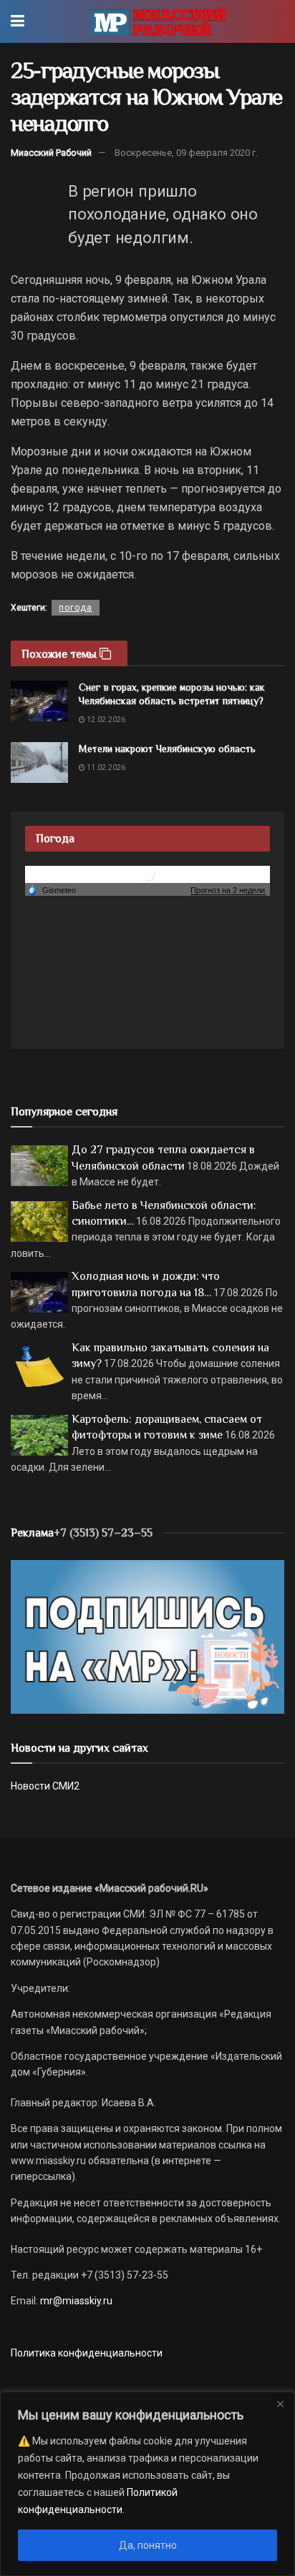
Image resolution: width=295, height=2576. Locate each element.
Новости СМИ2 (45, 1786)
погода (76, 608)
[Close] (280, 2404)
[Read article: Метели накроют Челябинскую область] (39, 763)
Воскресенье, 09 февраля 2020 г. (186, 153)
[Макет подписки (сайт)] (147, 1636)
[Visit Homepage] (158, 21)
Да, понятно (148, 2545)
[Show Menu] (18, 21)
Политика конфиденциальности (87, 2353)
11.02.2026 (105, 768)
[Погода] (52, 889)
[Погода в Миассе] (147, 874)
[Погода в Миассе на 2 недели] (228, 890)
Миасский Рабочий (51, 153)
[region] (147, 2484)
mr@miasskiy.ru (75, 2301)
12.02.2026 (105, 720)
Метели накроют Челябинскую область (167, 749)
